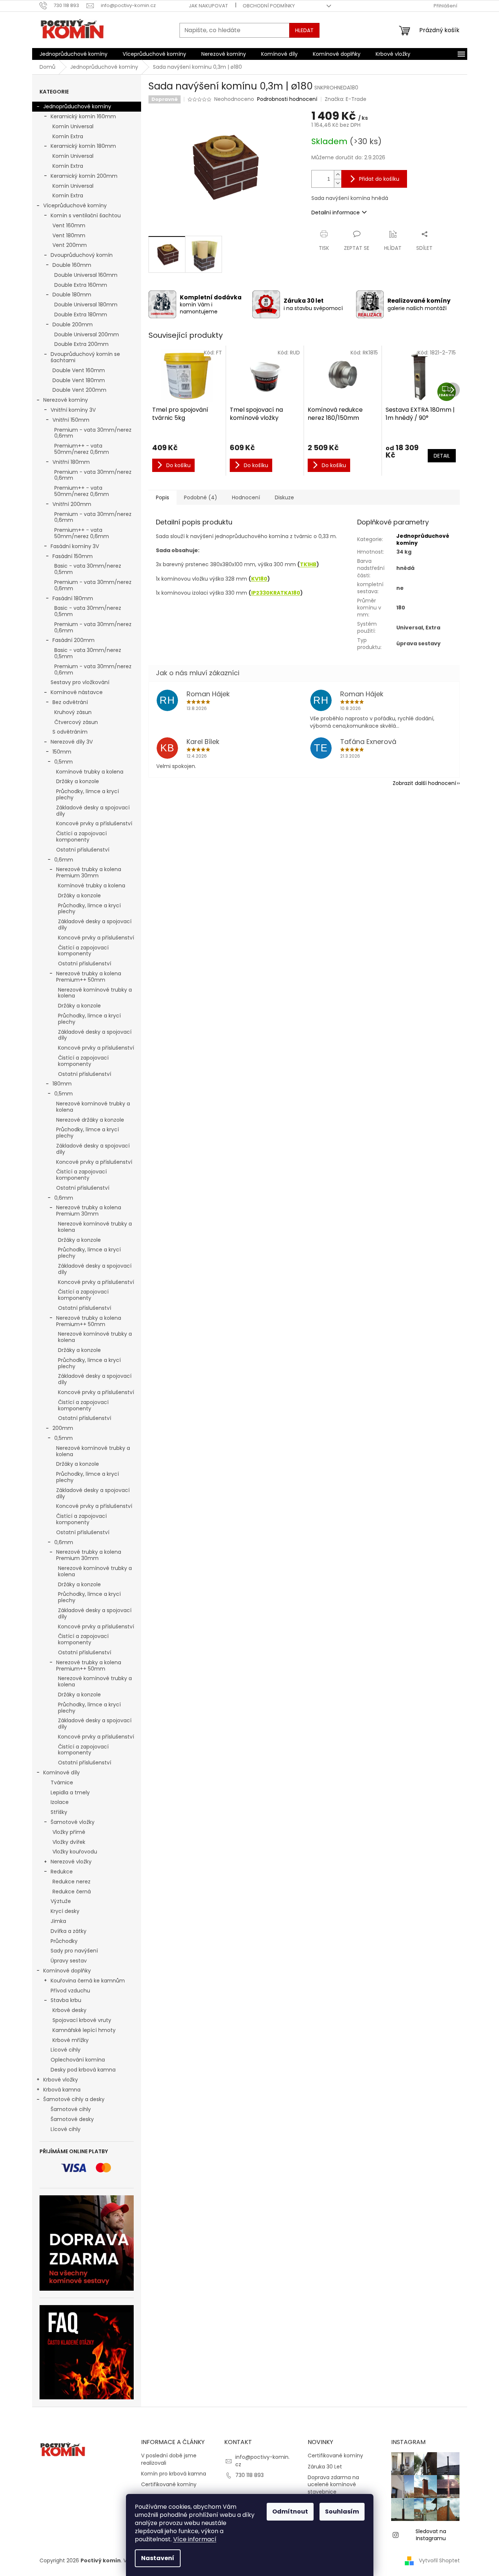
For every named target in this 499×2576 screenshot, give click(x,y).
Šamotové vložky (73, 1822)
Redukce (62, 1872)
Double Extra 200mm (81, 344)
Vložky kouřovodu (75, 1852)
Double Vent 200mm (79, 390)
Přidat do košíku (379, 179)
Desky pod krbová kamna (83, 2070)
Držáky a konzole (78, 781)
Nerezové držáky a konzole (90, 1120)
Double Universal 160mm (86, 275)
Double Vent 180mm (79, 380)
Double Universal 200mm (87, 334)
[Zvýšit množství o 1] (338, 175)
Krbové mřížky (71, 2040)
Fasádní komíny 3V (75, 546)
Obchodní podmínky (269, 6)
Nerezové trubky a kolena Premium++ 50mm (89, 977)
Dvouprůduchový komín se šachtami (85, 357)
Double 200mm (73, 324)
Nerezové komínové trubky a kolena (95, 993)
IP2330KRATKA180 (276, 593)
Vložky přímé (69, 1832)
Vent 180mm (69, 235)
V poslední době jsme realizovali (169, 2459)
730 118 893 (250, 2475)
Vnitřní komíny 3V (73, 410)
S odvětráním (70, 732)
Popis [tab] (163, 497)
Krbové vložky (61, 2080)
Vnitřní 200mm (72, 504)
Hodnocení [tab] (246, 497)
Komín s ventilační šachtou (86, 215)
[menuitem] (74, 54)
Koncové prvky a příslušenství (94, 823)
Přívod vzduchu (70, 1991)
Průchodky (64, 1941)
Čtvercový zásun (76, 722)
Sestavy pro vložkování (80, 682)
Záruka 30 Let (325, 2467)
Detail (442, 456)
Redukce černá (72, 1892)
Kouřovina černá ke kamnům (88, 1981)
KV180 (259, 579)
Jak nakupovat (208, 6)
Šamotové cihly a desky (74, 2099)
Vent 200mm (70, 245)
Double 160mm (72, 265)
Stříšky (59, 1812)
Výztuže (61, 1901)
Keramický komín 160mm (83, 116)
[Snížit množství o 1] (338, 183)
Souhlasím (342, 2512)
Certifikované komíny (169, 2485)
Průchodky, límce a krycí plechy (88, 794)
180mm (62, 1084)
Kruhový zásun (73, 712)
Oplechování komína (78, 2060)
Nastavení (158, 2558)
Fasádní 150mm (73, 556)
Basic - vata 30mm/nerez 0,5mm (88, 569)
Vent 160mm (69, 225)
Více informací (195, 2539)
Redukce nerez (71, 1882)
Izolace (60, 1802)
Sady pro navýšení (74, 1951)
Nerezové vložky (71, 1862)
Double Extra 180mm (81, 315)
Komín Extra (68, 136)
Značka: (346, 99)
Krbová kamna (62, 2090)
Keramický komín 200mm (84, 176)
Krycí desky (65, 1911)
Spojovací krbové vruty (82, 2020)
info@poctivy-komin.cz (262, 2461)
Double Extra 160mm (81, 285)
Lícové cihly (66, 2050)
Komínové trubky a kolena (90, 772)
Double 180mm (72, 295)
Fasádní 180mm (73, 598)
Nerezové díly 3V (72, 742)
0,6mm (64, 860)
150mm (62, 752)
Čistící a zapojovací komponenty (81, 837)
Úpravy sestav (69, 1961)
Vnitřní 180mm (71, 462)
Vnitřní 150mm (71, 420)
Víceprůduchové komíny (75, 205)
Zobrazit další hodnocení (424, 783)
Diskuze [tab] (284, 497)
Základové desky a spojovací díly (93, 811)
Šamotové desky (72, 2119)
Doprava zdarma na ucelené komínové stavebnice (333, 2485)
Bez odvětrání (70, 702)
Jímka (58, 1921)
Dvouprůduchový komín (82, 255)
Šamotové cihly (71, 2109)
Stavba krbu (66, 2000)
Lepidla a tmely (70, 1792)
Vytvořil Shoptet (439, 2560)
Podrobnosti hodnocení (287, 99)
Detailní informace (336, 213)
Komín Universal (73, 126)
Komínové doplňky (67, 1971)
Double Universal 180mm (86, 305)
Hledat (304, 30)
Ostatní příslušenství (83, 850)
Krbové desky (69, 2010)
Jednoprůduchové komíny (77, 106)
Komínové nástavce (77, 692)
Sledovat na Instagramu (431, 2535)
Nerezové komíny (66, 400)
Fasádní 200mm (74, 640)
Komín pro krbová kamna (174, 2474)
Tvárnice (62, 1783)
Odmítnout (290, 2512)
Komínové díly (61, 1773)
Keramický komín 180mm (83, 146)
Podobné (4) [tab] (201, 497)
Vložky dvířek (69, 1842)
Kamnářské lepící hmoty (84, 2030)
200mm (63, 1428)
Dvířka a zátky (69, 1931)
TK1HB (308, 564)
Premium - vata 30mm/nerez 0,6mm (93, 433)
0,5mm (64, 762)
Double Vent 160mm (79, 370)
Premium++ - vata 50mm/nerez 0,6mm (82, 449)
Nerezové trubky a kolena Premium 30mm (89, 872)
